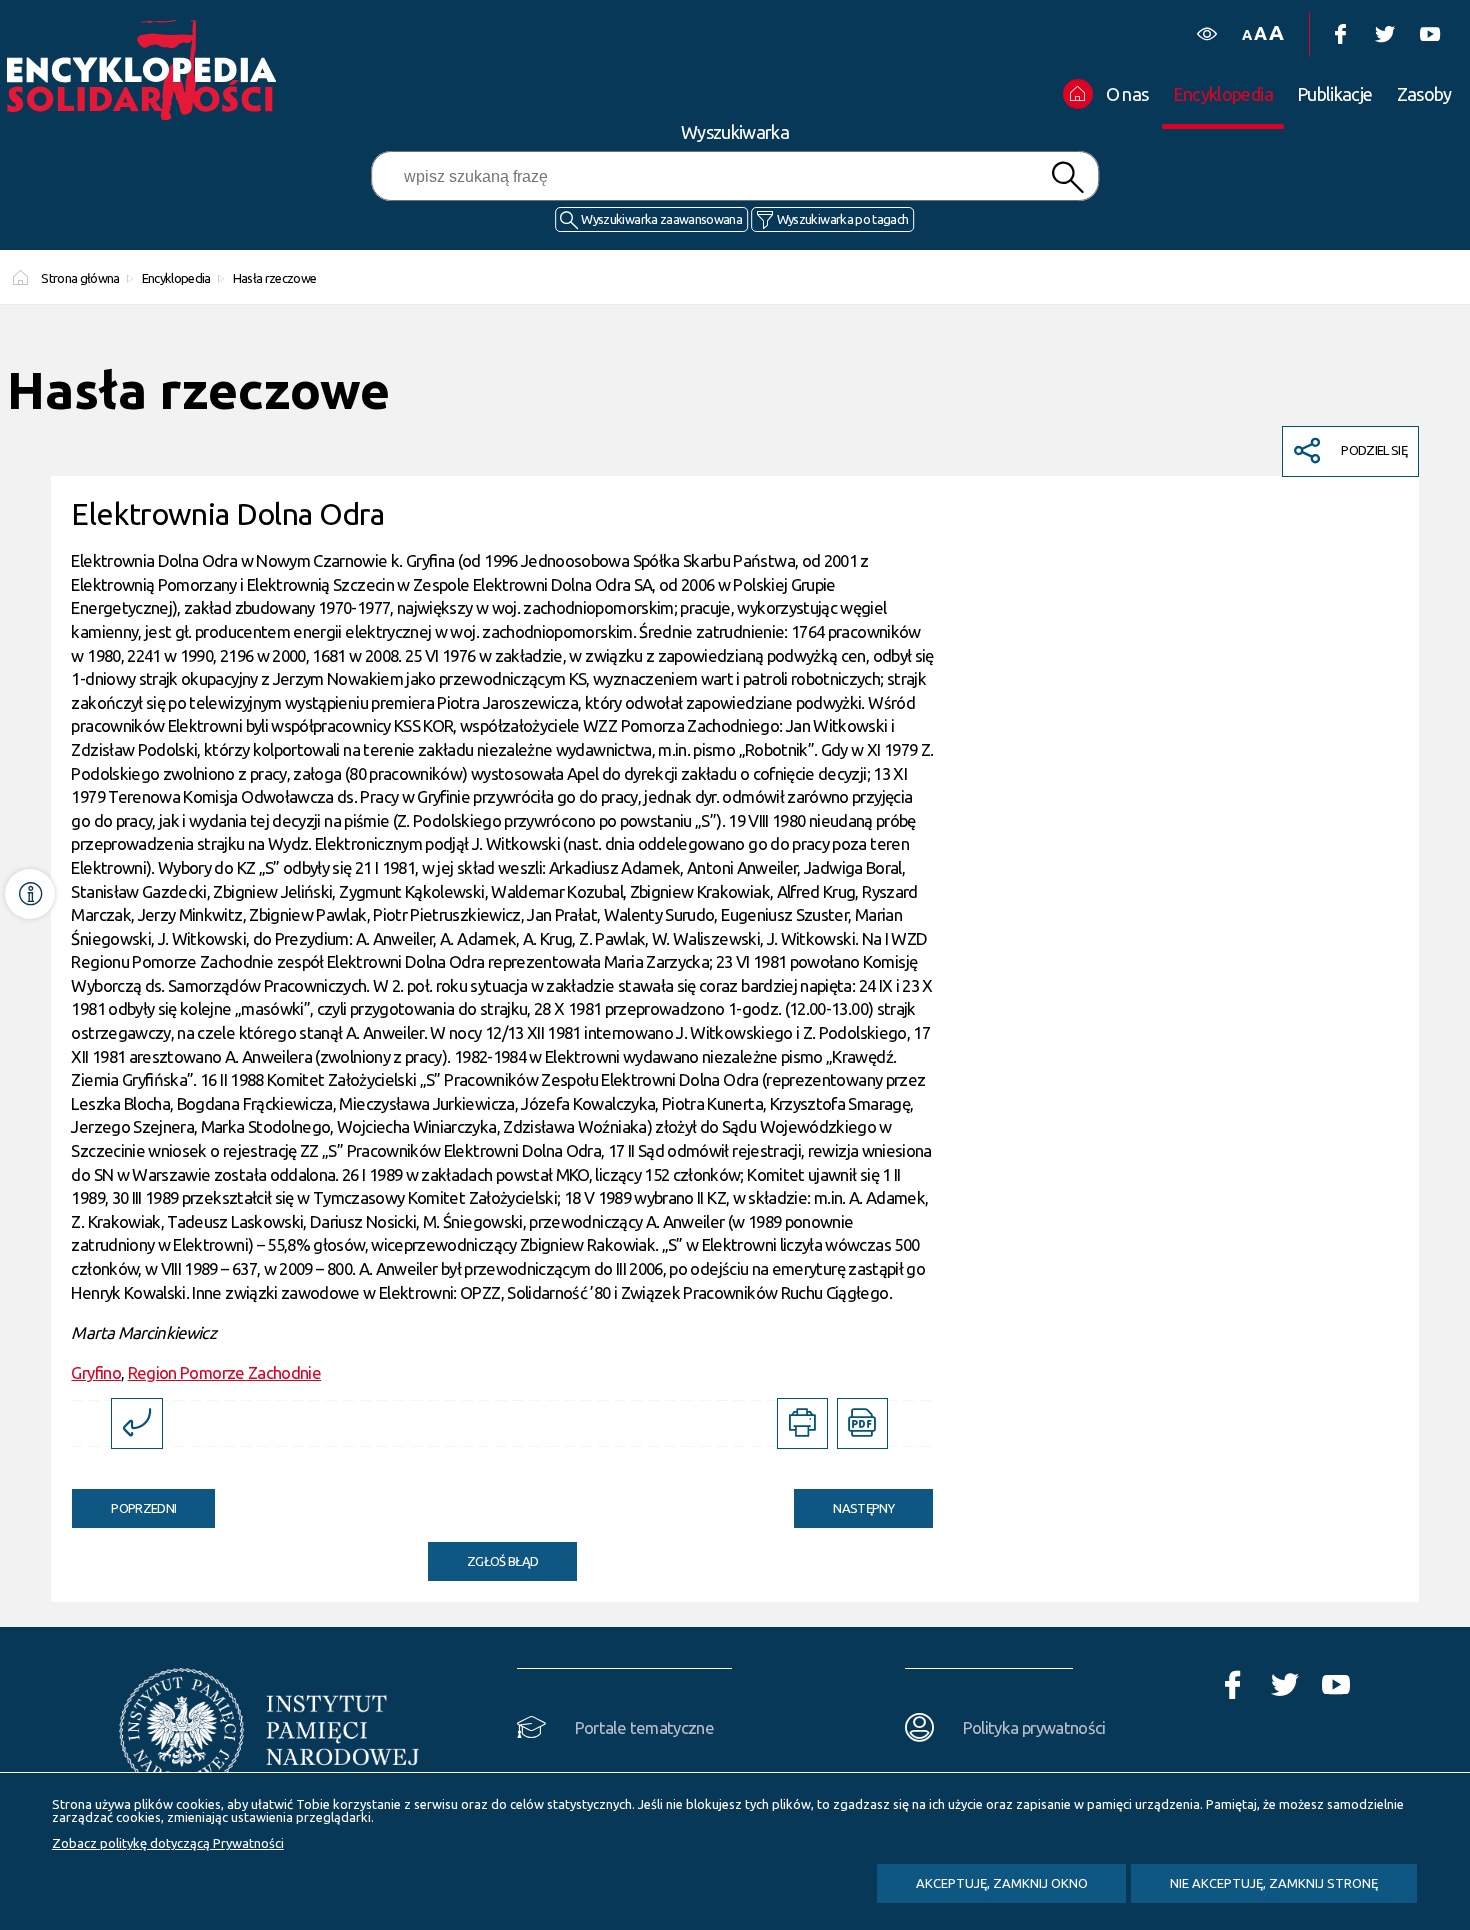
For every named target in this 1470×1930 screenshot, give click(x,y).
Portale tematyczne (644, 1727)
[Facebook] (1339, 34)
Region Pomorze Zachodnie (224, 1372)
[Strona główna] (147, 70)
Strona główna (80, 278)
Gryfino (95, 1372)
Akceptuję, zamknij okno (1002, 1883)
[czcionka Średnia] (1260, 33)
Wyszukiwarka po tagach (843, 219)
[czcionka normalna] (1246, 35)
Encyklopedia (176, 278)
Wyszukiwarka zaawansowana (661, 219)
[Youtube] (1429, 34)
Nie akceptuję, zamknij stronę (1274, 1883)
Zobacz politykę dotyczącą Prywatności (168, 1843)
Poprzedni (124, 1502)
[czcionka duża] (1276, 32)
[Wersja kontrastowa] (1206, 34)
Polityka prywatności (1034, 1727)
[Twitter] (1384, 34)
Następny (844, 1502)
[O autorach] (30, 894)
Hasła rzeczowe (274, 278)
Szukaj (1068, 177)
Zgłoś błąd (503, 1561)
